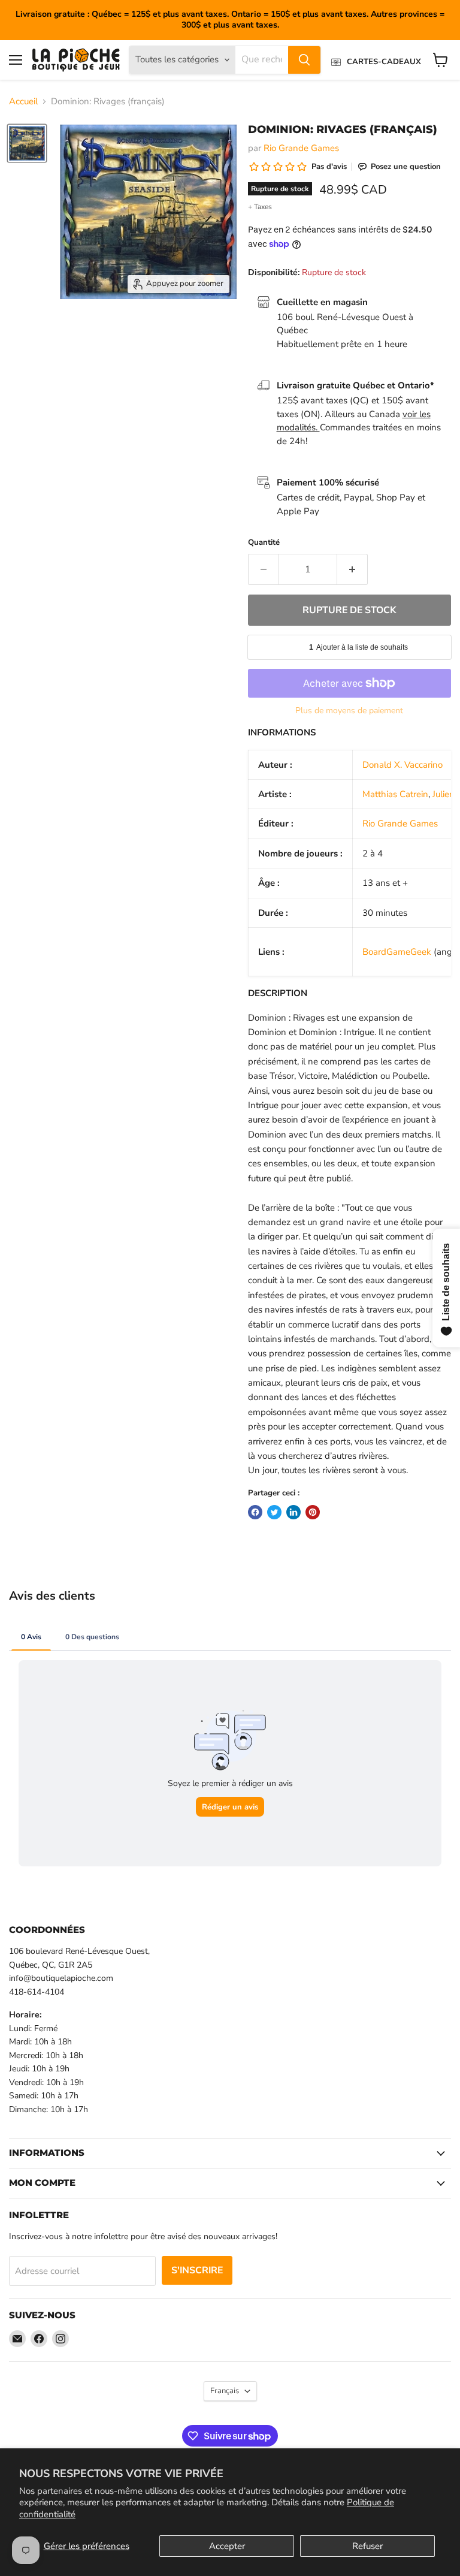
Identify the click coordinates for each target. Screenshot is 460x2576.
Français (225, 2391)
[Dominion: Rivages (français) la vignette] (27, 143)
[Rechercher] (304, 60)
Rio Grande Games (301, 148)
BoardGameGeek (397, 952)
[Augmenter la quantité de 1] (352, 569)
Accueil (23, 102)
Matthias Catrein (395, 794)
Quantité (264, 543)
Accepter (227, 2546)
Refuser (367, 2546)
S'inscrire (197, 2270)
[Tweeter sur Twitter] (274, 1512)
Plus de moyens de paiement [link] (349, 711)
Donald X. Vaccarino (402, 765)
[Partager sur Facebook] (255, 1512)
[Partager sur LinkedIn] (293, 1512)
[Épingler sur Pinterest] (313, 1512)
